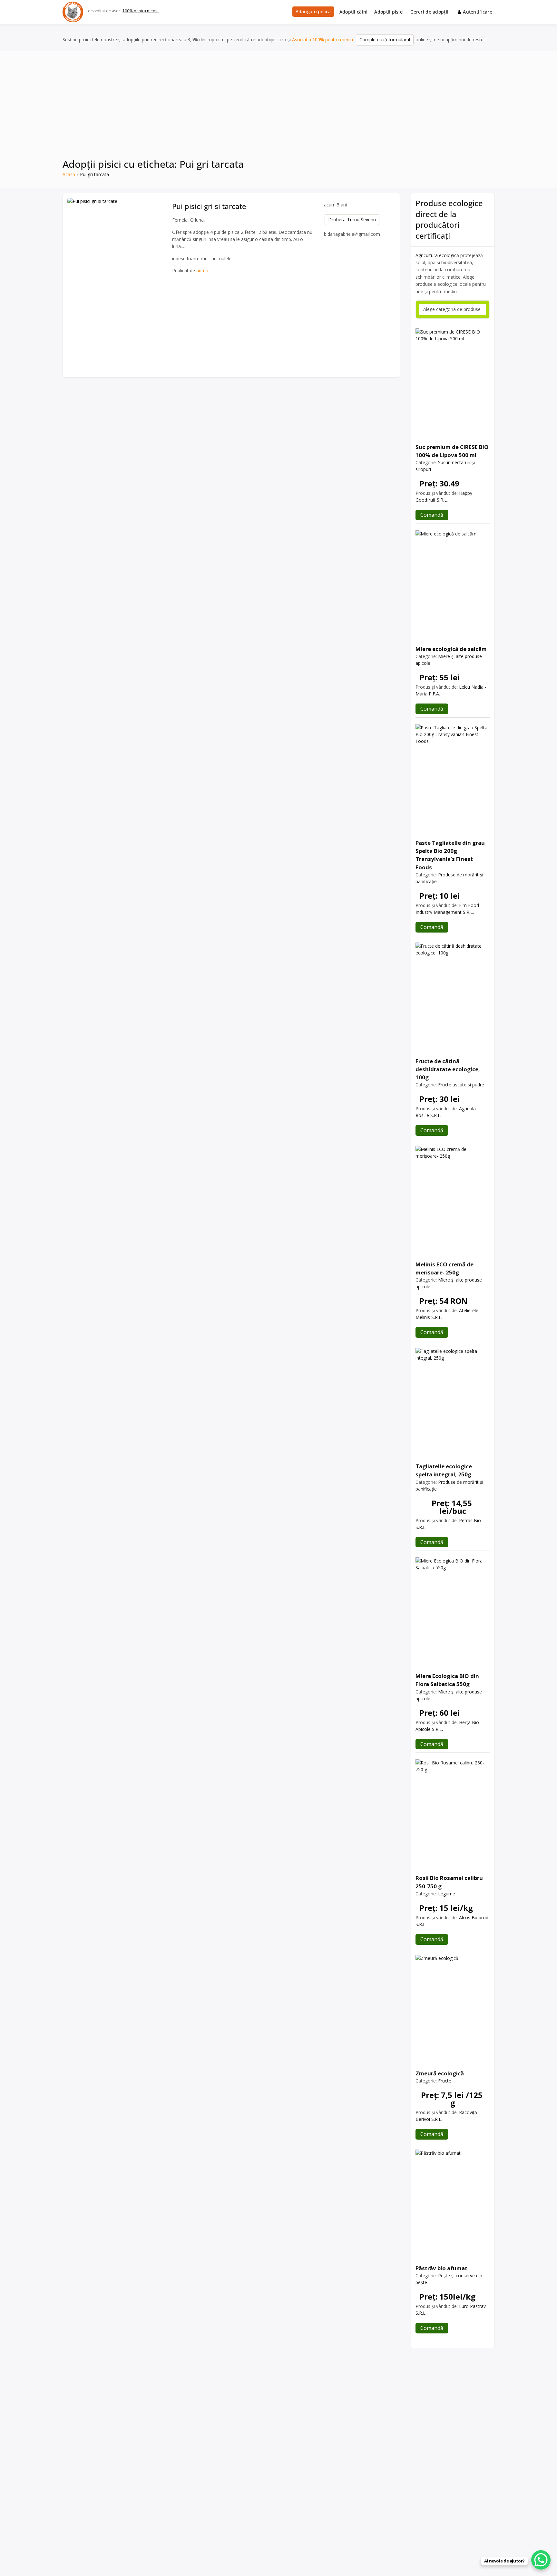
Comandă (432, 515)
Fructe (445, 2081)
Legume (447, 1894)
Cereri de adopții (429, 12)
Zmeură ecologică (440, 2073)
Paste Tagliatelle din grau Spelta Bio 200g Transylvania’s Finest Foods (450, 855)
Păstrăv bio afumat (441, 2268)
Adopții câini (354, 12)
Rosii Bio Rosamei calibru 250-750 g (449, 1882)
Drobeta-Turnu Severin (352, 220)
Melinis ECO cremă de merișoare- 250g (445, 1268)
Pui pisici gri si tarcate (209, 206)
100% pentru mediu (141, 11)
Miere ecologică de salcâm (451, 649)
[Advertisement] (278, 109)
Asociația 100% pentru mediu (322, 40)
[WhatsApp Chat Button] (541, 2560)
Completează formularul (385, 40)
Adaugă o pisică (313, 11)
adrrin (202, 270)
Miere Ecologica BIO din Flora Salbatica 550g (447, 1680)
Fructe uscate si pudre (461, 1085)
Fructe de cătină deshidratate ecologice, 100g (448, 1069)
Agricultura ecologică (437, 255)
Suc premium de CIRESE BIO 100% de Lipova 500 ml (452, 451)
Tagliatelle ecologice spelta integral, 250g (444, 1470)
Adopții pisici (389, 12)
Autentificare (478, 12)
